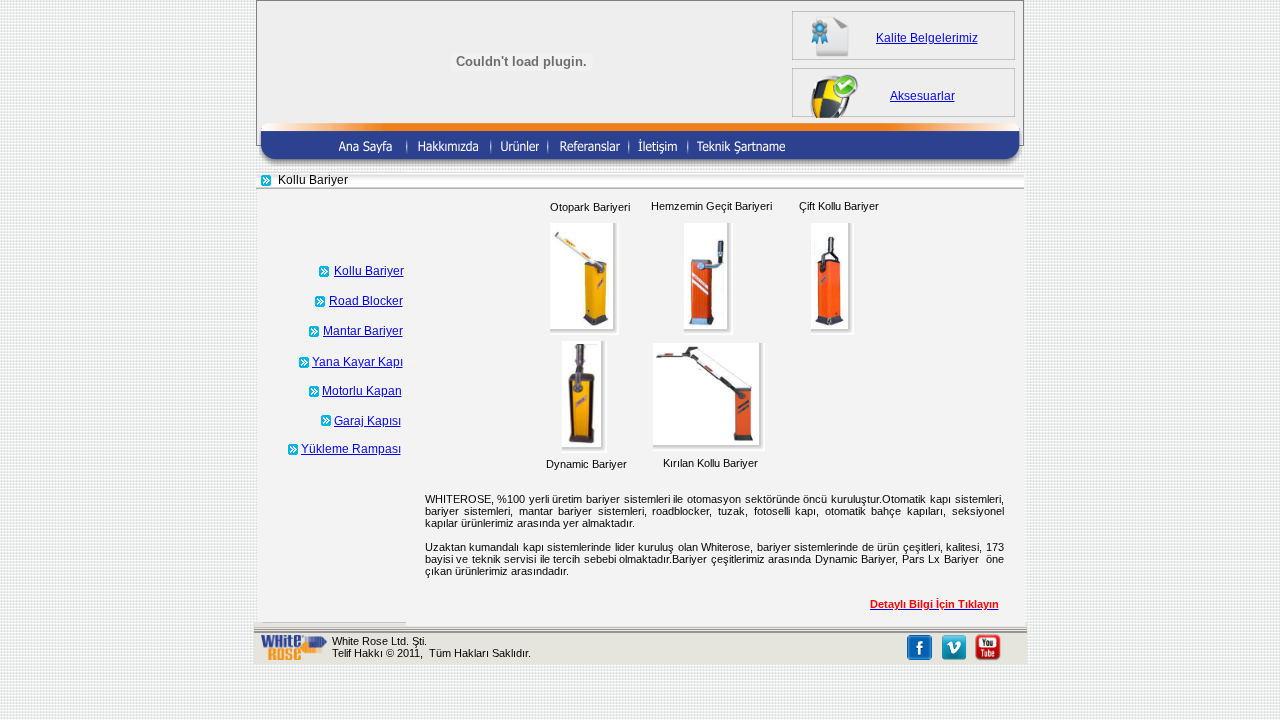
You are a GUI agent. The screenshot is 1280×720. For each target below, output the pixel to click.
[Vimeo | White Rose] (954, 655)
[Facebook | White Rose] (919, 655)
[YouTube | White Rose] (988, 655)
